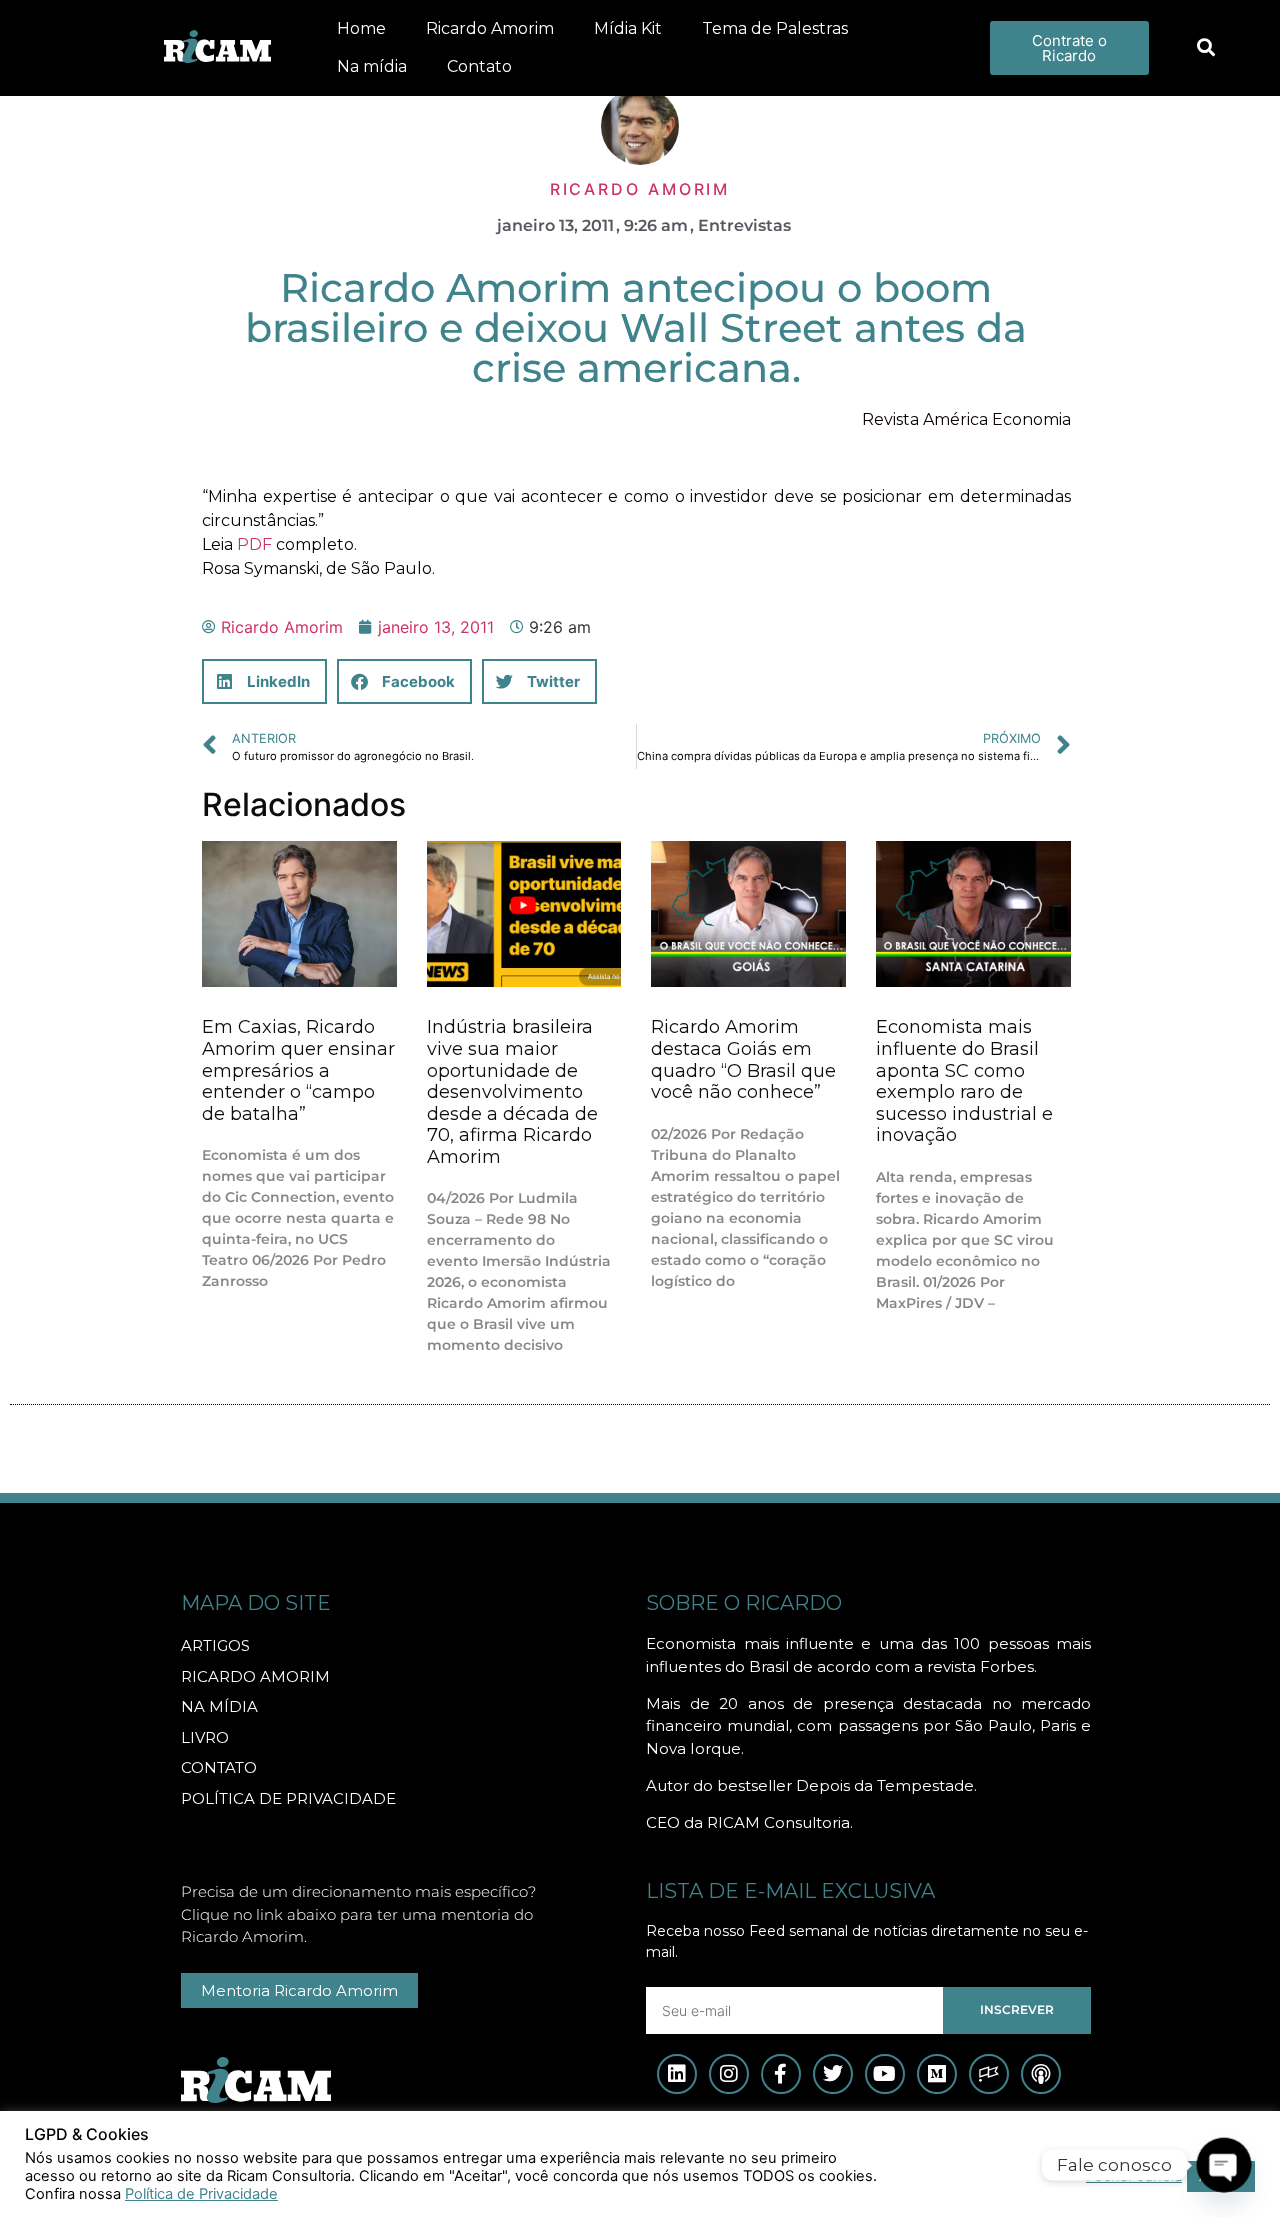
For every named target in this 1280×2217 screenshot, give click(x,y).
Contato (479, 66)
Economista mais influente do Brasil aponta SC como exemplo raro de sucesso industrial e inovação (964, 1081)
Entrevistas (744, 225)
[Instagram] (729, 2074)
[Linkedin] (677, 2074)
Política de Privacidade (201, 2194)
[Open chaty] (1224, 2165)
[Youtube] (885, 2074)
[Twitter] (833, 2074)
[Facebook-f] (781, 2074)
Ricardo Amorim (490, 28)
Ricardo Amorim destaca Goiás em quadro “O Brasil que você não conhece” (743, 1059)
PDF (254, 544)
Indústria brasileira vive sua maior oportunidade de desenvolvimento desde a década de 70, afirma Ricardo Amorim (512, 1092)
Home (361, 28)
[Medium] (937, 2074)
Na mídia (372, 66)
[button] (1205, 48)
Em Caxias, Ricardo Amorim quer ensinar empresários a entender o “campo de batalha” (298, 1070)
